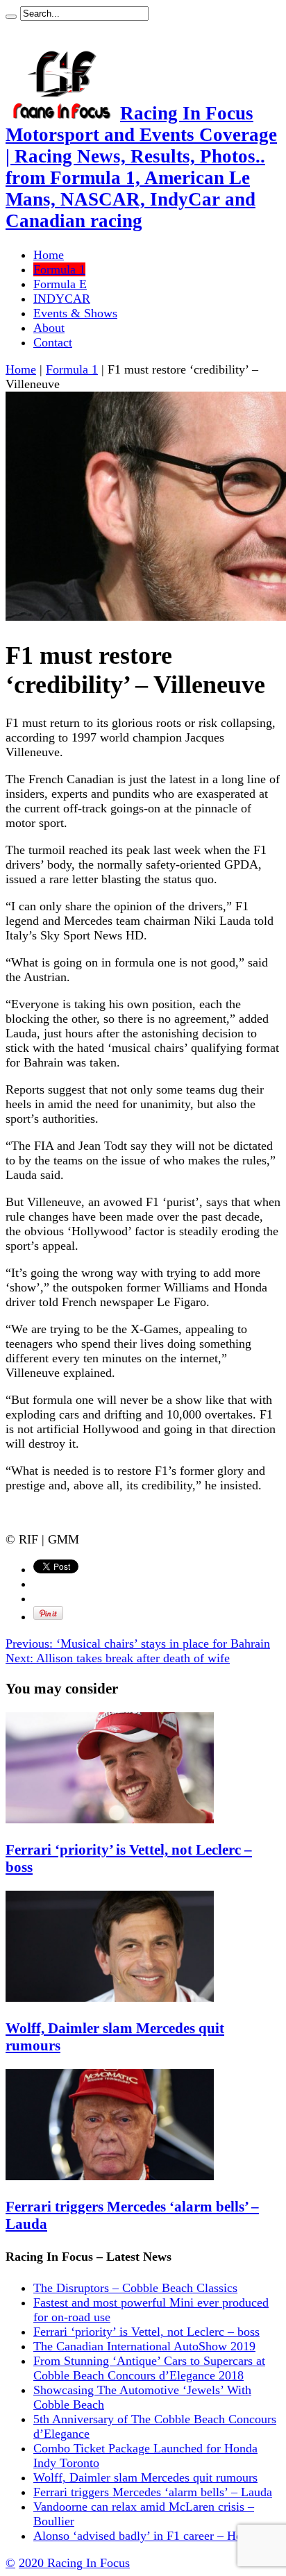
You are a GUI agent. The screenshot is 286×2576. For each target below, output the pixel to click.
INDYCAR (62, 299)
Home (49, 255)
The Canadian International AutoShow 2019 (144, 2346)
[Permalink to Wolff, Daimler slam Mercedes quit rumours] (110, 1998)
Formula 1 (59, 269)
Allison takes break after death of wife (118, 1658)
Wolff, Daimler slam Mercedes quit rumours (145, 2477)
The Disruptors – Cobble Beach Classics (135, 2288)
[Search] (11, 17)
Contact (53, 342)
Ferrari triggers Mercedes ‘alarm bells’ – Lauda (153, 2492)
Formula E (60, 284)
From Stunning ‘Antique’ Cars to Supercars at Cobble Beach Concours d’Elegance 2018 (149, 2368)
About (49, 328)
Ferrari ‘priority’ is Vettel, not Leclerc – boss (146, 2332)
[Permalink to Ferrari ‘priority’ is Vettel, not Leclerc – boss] (110, 1819)
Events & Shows (75, 313)
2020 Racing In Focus (74, 2563)
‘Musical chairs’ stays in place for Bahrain (138, 1644)
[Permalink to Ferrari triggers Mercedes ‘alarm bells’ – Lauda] (110, 2176)
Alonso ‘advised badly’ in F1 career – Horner (148, 2536)
